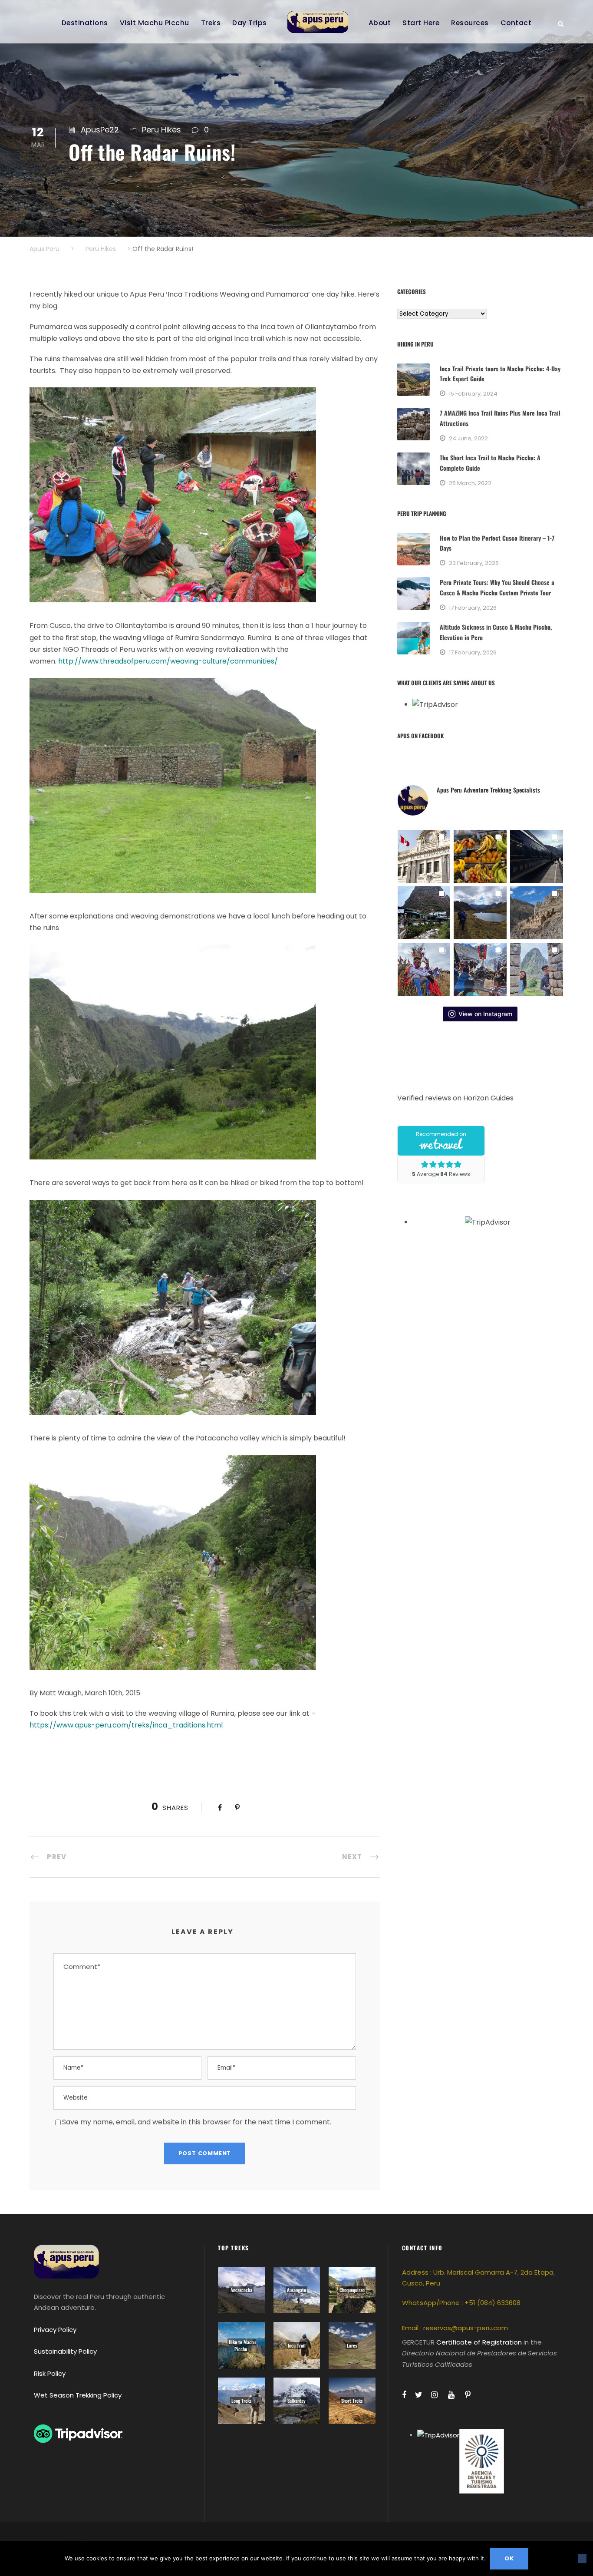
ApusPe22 (100, 130)
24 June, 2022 (468, 438)
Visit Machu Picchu (155, 23)
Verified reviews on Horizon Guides (455, 1098)
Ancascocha (241, 2290)
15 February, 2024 (473, 394)
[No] (582, 2559)
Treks (211, 23)
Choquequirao (352, 2290)
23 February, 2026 (474, 563)
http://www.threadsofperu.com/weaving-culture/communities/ (168, 661)
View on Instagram (485, 1014)
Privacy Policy (55, 2330)
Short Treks (352, 2401)
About (380, 23)
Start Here (421, 23)
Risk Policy (50, 2373)
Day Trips (250, 23)
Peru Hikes (161, 130)
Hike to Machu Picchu (242, 2345)
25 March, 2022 (470, 483)
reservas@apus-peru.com (466, 2328)
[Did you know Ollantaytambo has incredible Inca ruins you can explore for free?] (537, 913)
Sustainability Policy (65, 2351)
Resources (470, 23)
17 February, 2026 (473, 608)
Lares (352, 2345)
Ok (509, 2558)
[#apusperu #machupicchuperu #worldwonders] (537, 969)
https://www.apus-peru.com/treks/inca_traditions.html (126, 1725)
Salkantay (296, 2401)
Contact (516, 23)
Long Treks (241, 2401)
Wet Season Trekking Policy (78, 2395)
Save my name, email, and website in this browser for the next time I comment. (197, 2122)
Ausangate (296, 2290)
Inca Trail (297, 2345)
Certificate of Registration (479, 2342)
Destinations (85, 23)
